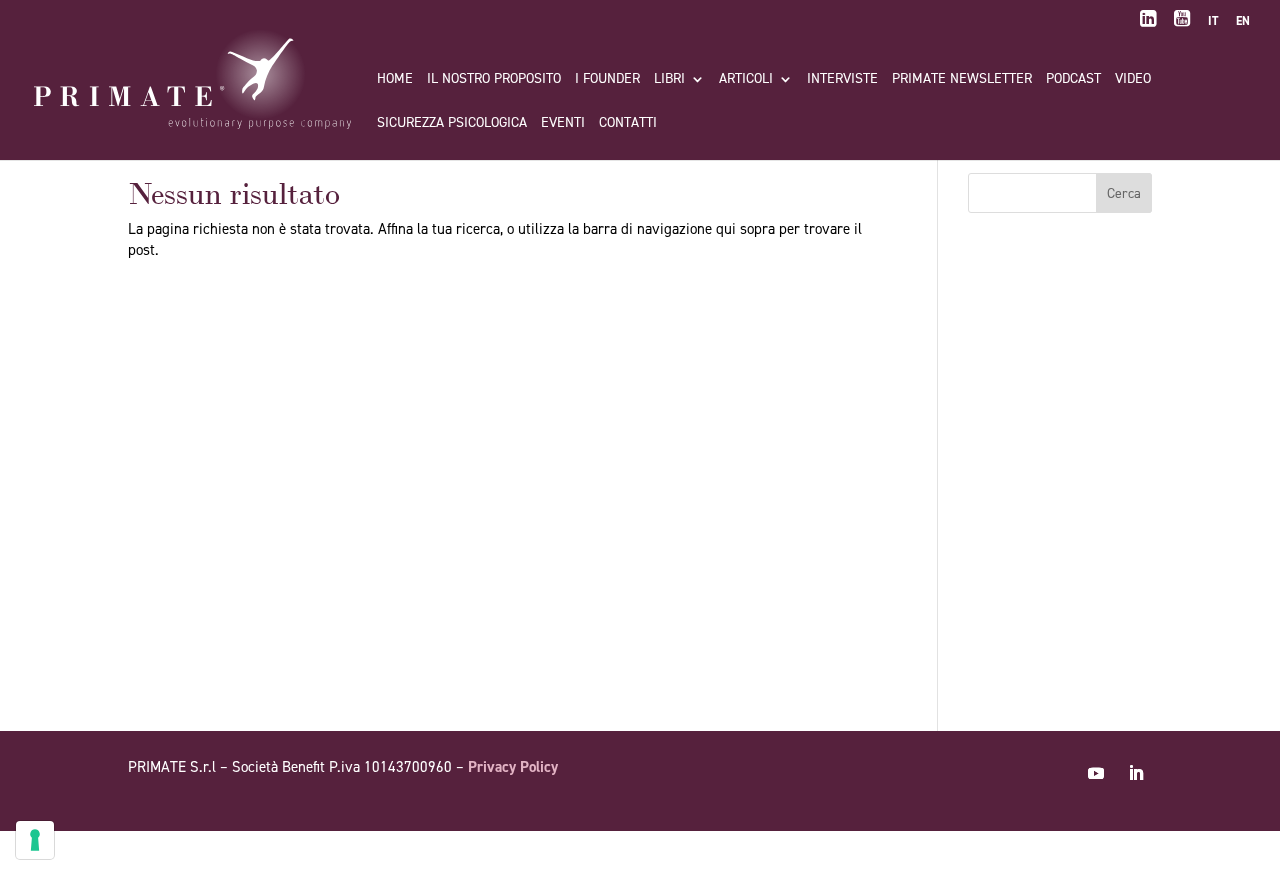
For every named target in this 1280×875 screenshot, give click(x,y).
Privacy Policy (513, 767)
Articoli (746, 80)
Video (1133, 80)
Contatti (628, 124)
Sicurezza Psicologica (452, 124)
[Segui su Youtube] (1096, 773)
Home (395, 80)
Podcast (1073, 80)
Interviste (842, 80)
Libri (669, 80)
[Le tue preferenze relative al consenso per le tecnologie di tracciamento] (35, 840)
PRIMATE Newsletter (962, 80)
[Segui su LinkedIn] (1136, 773)
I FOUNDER (607, 80)
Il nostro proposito (494, 80)
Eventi (563, 124)
